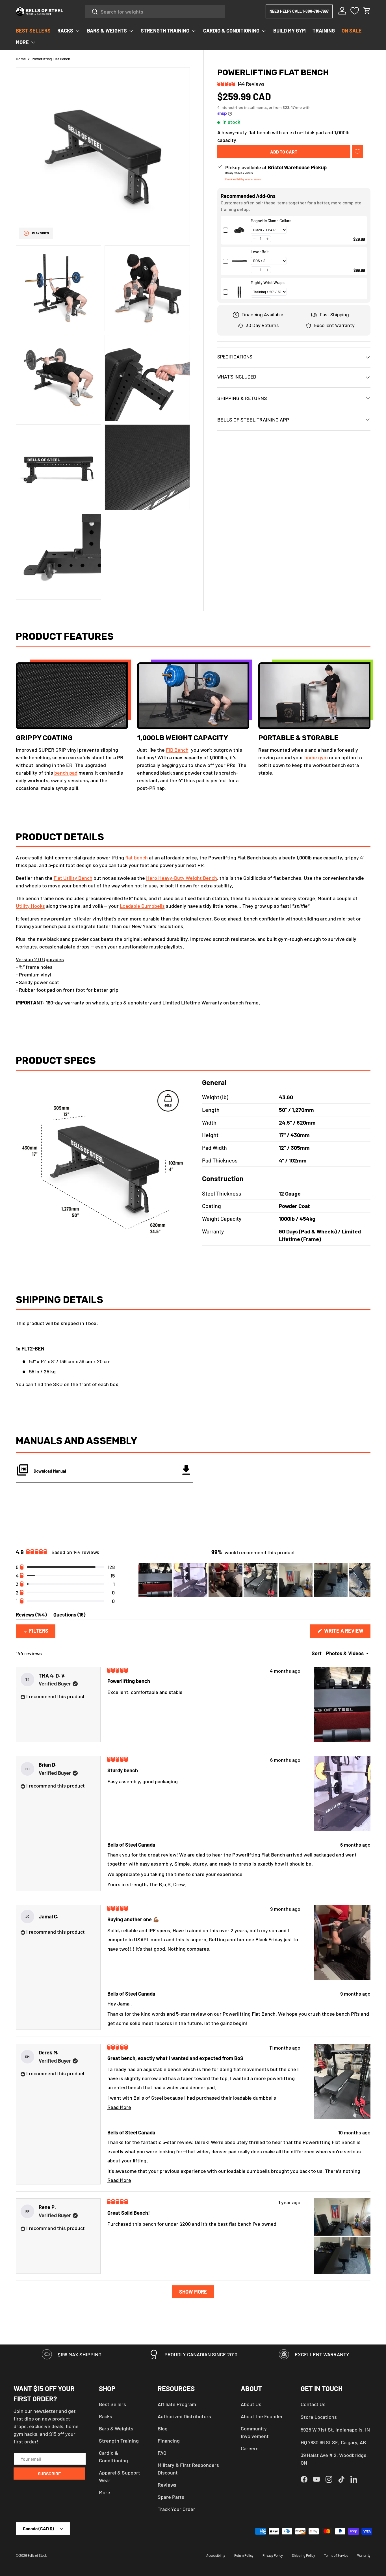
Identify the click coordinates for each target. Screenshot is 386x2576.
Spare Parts (171, 2497)
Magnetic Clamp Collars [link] (271, 221)
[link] (239, 230)
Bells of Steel (37, 2555)
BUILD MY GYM (289, 31)
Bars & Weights (116, 2428)
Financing (169, 2441)
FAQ (162, 2453)
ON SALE (352, 31)
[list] (103, 333)
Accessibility (216, 2555)
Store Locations (319, 2417)
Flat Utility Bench (73, 878)
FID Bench (177, 750)
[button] (367, 11)
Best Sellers (112, 2404)
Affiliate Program (177, 2404)
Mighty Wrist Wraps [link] (268, 283)
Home (21, 59)
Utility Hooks (30, 906)
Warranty (364, 2555)
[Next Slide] (366, 1580)
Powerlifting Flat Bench (51, 59)
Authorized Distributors (184, 2416)
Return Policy (244, 2555)
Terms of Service (336, 2555)
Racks (106, 2416)
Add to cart (284, 152)
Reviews (167, 2485)
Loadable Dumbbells (142, 906)
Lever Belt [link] (260, 252)
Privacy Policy (273, 2555)
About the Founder (262, 2416)
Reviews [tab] (31, 1616)
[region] (254, 1580)
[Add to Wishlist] (357, 152)
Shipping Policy (303, 2555)
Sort (317, 1653)
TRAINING (324, 31)
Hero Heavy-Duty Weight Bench (182, 878)
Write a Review (345, 1632)
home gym (316, 758)
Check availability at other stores (243, 179)
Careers (250, 2448)
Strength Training (119, 2441)
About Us (251, 2404)
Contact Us (313, 2404)
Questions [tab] (69, 1616)
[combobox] (155, 12)
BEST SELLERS (33, 31)
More (105, 2492)
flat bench (136, 857)
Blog (163, 2428)
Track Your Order (176, 2509)
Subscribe (49, 2474)
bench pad (66, 773)
